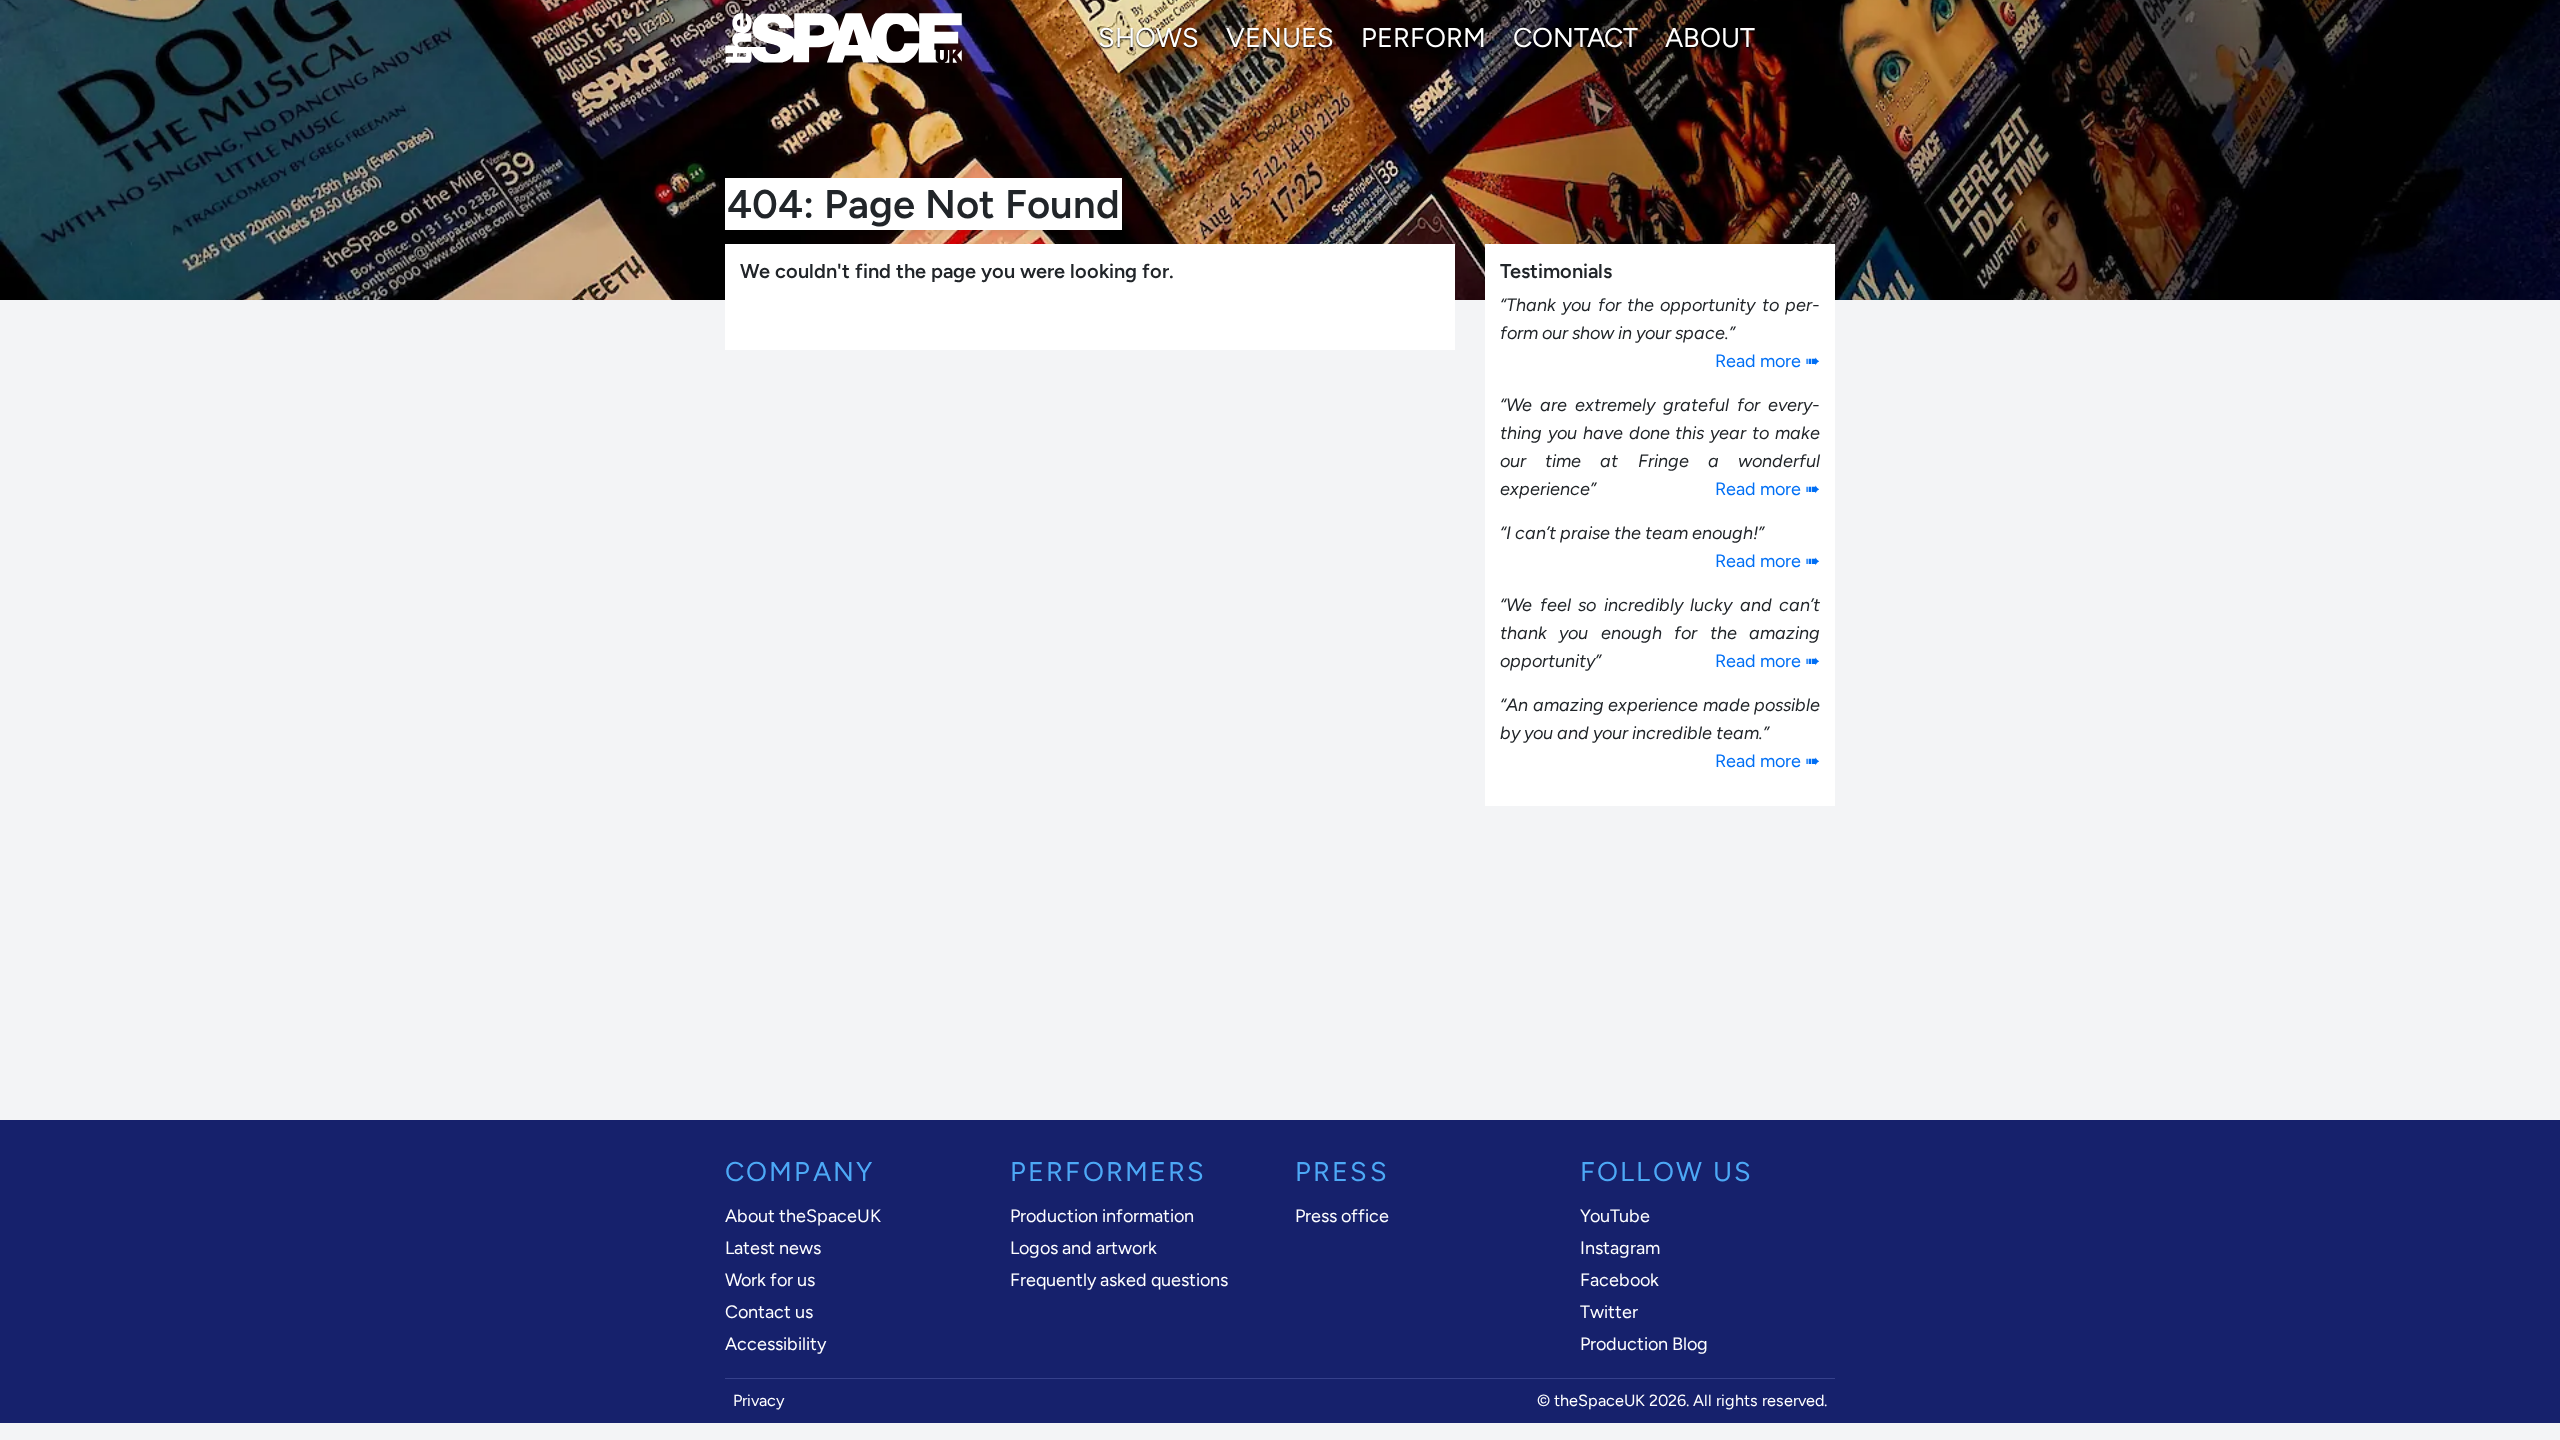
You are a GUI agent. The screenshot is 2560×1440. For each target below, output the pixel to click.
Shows (1148, 38)
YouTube (1615, 1216)
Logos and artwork (1083, 1248)
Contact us (769, 1312)
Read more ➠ (1767, 361)
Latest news (773, 1248)
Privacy (759, 1400)
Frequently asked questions (1119, 1280)
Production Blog (1644, 1344)
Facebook (1619, 1280)
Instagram (1620, 1248)
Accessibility (775, 1344)
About (1710, 38)
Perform (1423, 38)
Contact (1575, 38)
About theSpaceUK (803, 1216)
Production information (1102, 1216)
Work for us (770, 1280)
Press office (1342, 1216)
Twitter (1609, 1312)
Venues (1280, 38)
